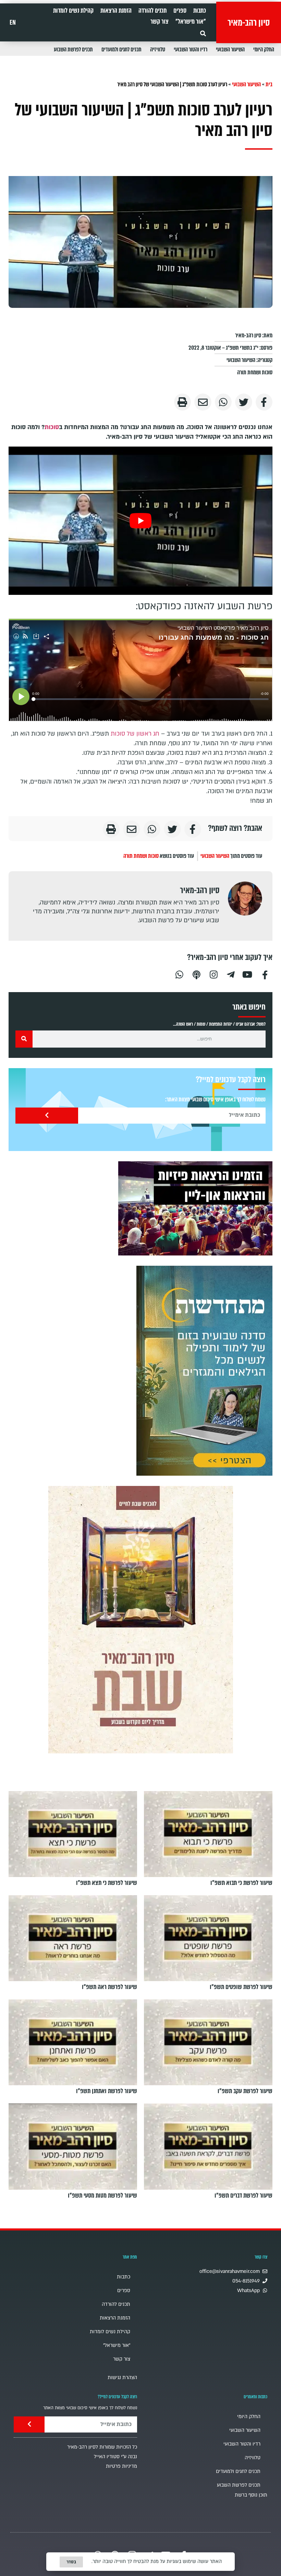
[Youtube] (248, 974)
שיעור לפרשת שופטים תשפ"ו (241, 1987)
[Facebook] (265, 974)
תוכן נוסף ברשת (251, 2495)
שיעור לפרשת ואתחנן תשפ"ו (107, 2091)
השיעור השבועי (230, 49)
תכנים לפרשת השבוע (73, 49)
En (13, 23)
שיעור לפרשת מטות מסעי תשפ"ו (102, 2196)
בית (269, 84)
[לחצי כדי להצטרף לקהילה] (204, 1371)
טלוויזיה (158, 49)
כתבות (200, 11)
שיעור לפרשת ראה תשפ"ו (109, 1987)
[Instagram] (213, 974)
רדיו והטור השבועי (191, 49)
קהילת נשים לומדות (73, 11)
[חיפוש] (24, 1039)
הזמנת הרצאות (116, 11)
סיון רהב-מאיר (249, 23)
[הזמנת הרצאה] (195, 1208)
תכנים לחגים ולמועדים (121, 49)
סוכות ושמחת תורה (255, 372)
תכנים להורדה (152, 11)
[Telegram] (231, 974)
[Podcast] (196, 974)
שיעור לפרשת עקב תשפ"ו (245, 2091)
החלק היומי (264, 49)
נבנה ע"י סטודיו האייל (115, 2457)
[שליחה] (47, 1116)
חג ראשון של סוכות (135, 734)
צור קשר (160, 22)
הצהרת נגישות (122, 2378)
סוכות (52, 427)
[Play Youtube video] (140, 521)
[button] (203, 33)
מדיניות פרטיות (121, 2466)
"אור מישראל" (191, 22)
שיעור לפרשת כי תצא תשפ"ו (107, 1883)
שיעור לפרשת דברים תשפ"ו (243, 2196)
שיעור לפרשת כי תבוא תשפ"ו (241, 1883)
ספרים (180, 11)
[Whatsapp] (179, 974)
